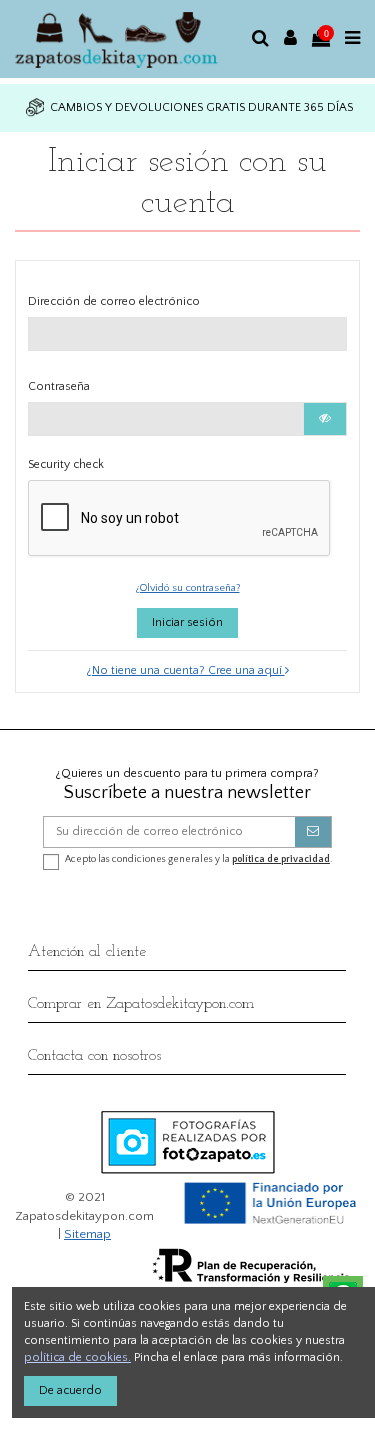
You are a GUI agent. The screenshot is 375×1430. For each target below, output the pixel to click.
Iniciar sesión (187, 622)
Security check (66, 464)
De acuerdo (70, 1390)
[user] (291, 39)
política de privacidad (281, 859)
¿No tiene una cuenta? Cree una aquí (186, 670)
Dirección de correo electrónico (114, 301)
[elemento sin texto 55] (126, 38)
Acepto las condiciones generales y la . (198, 859)
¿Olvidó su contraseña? (188, 588)
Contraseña (59, 386)
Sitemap (87, 1234)
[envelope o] (313, 832)
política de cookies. (77, 1357)
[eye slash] (325, 419)
